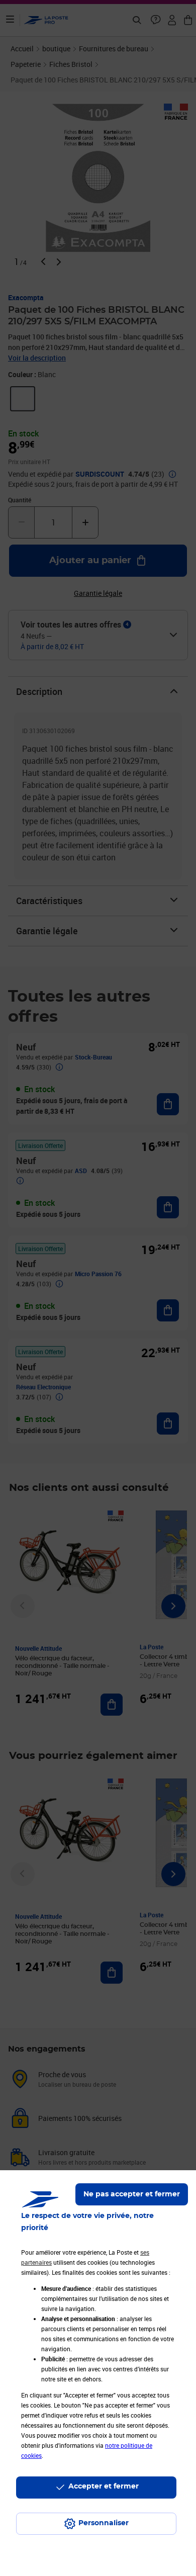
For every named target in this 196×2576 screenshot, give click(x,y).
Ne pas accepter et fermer (132, 2194)
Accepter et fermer (104, 2486)
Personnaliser (104, 2523)
